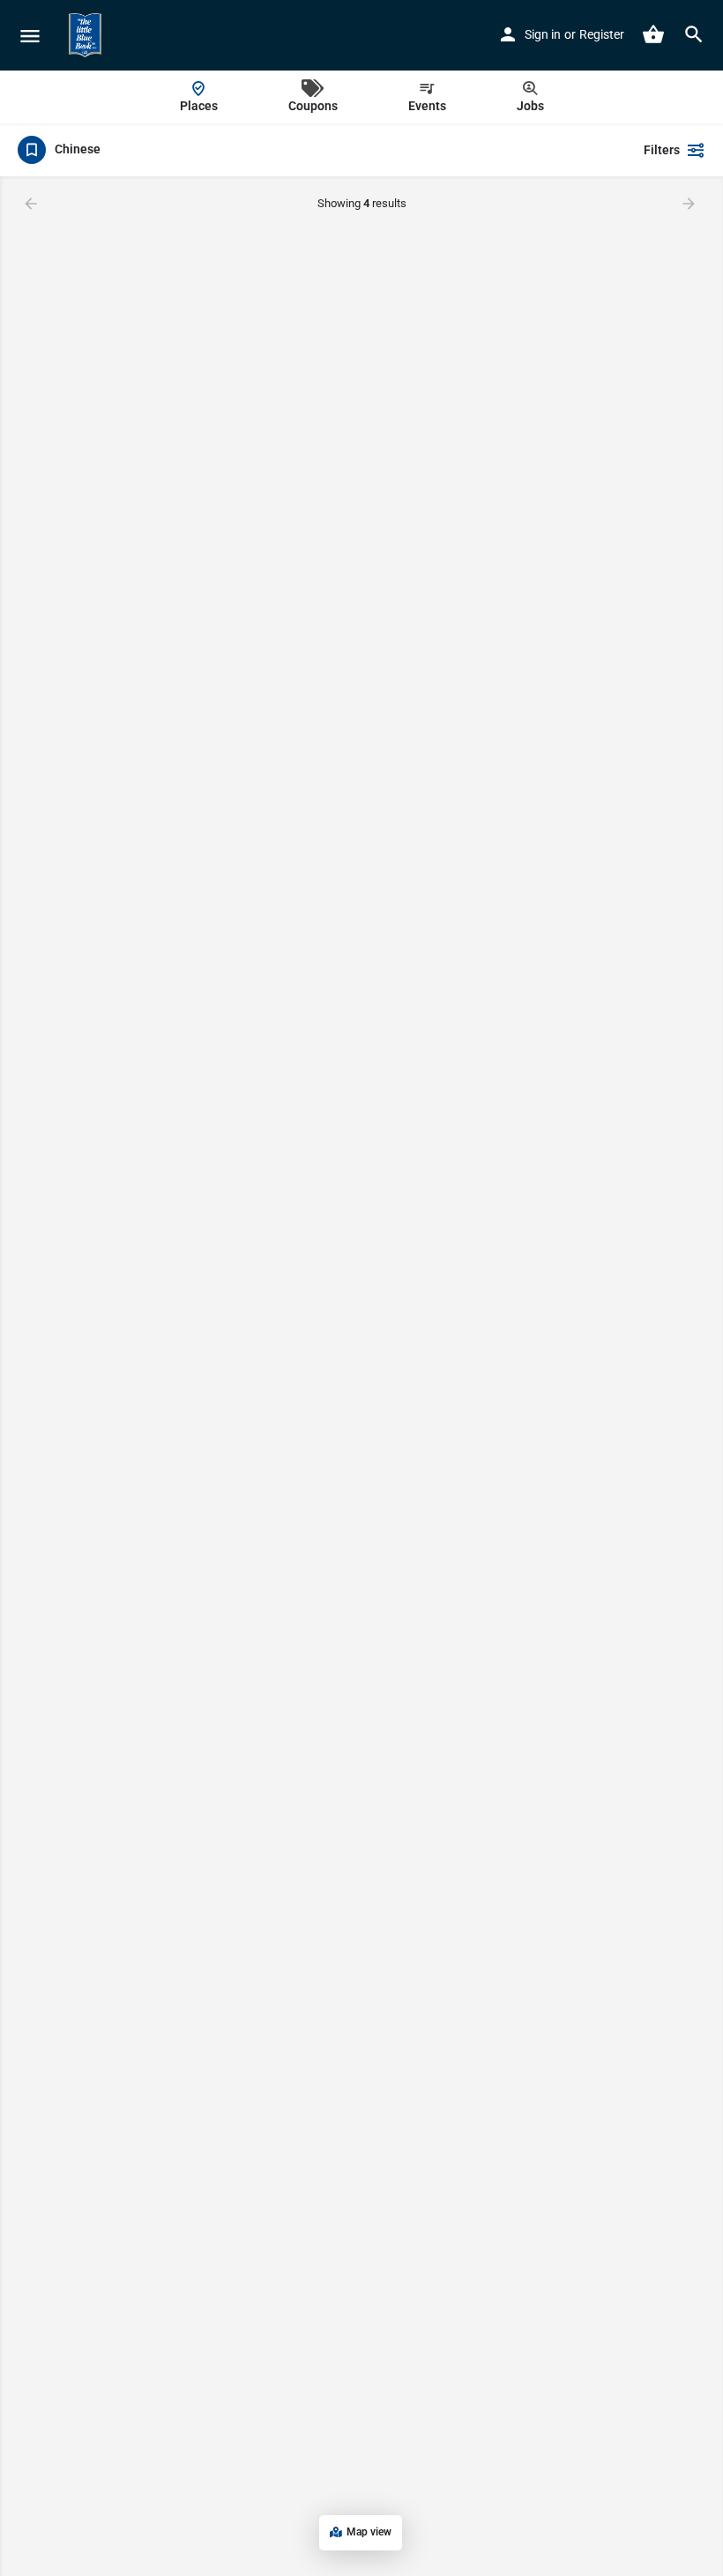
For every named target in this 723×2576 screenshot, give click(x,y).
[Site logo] (87, 35)
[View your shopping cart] (653, 34)
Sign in (543, 34)
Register (602, 34)
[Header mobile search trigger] (694, 34)
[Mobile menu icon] (30, 36)
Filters (662, 150)
